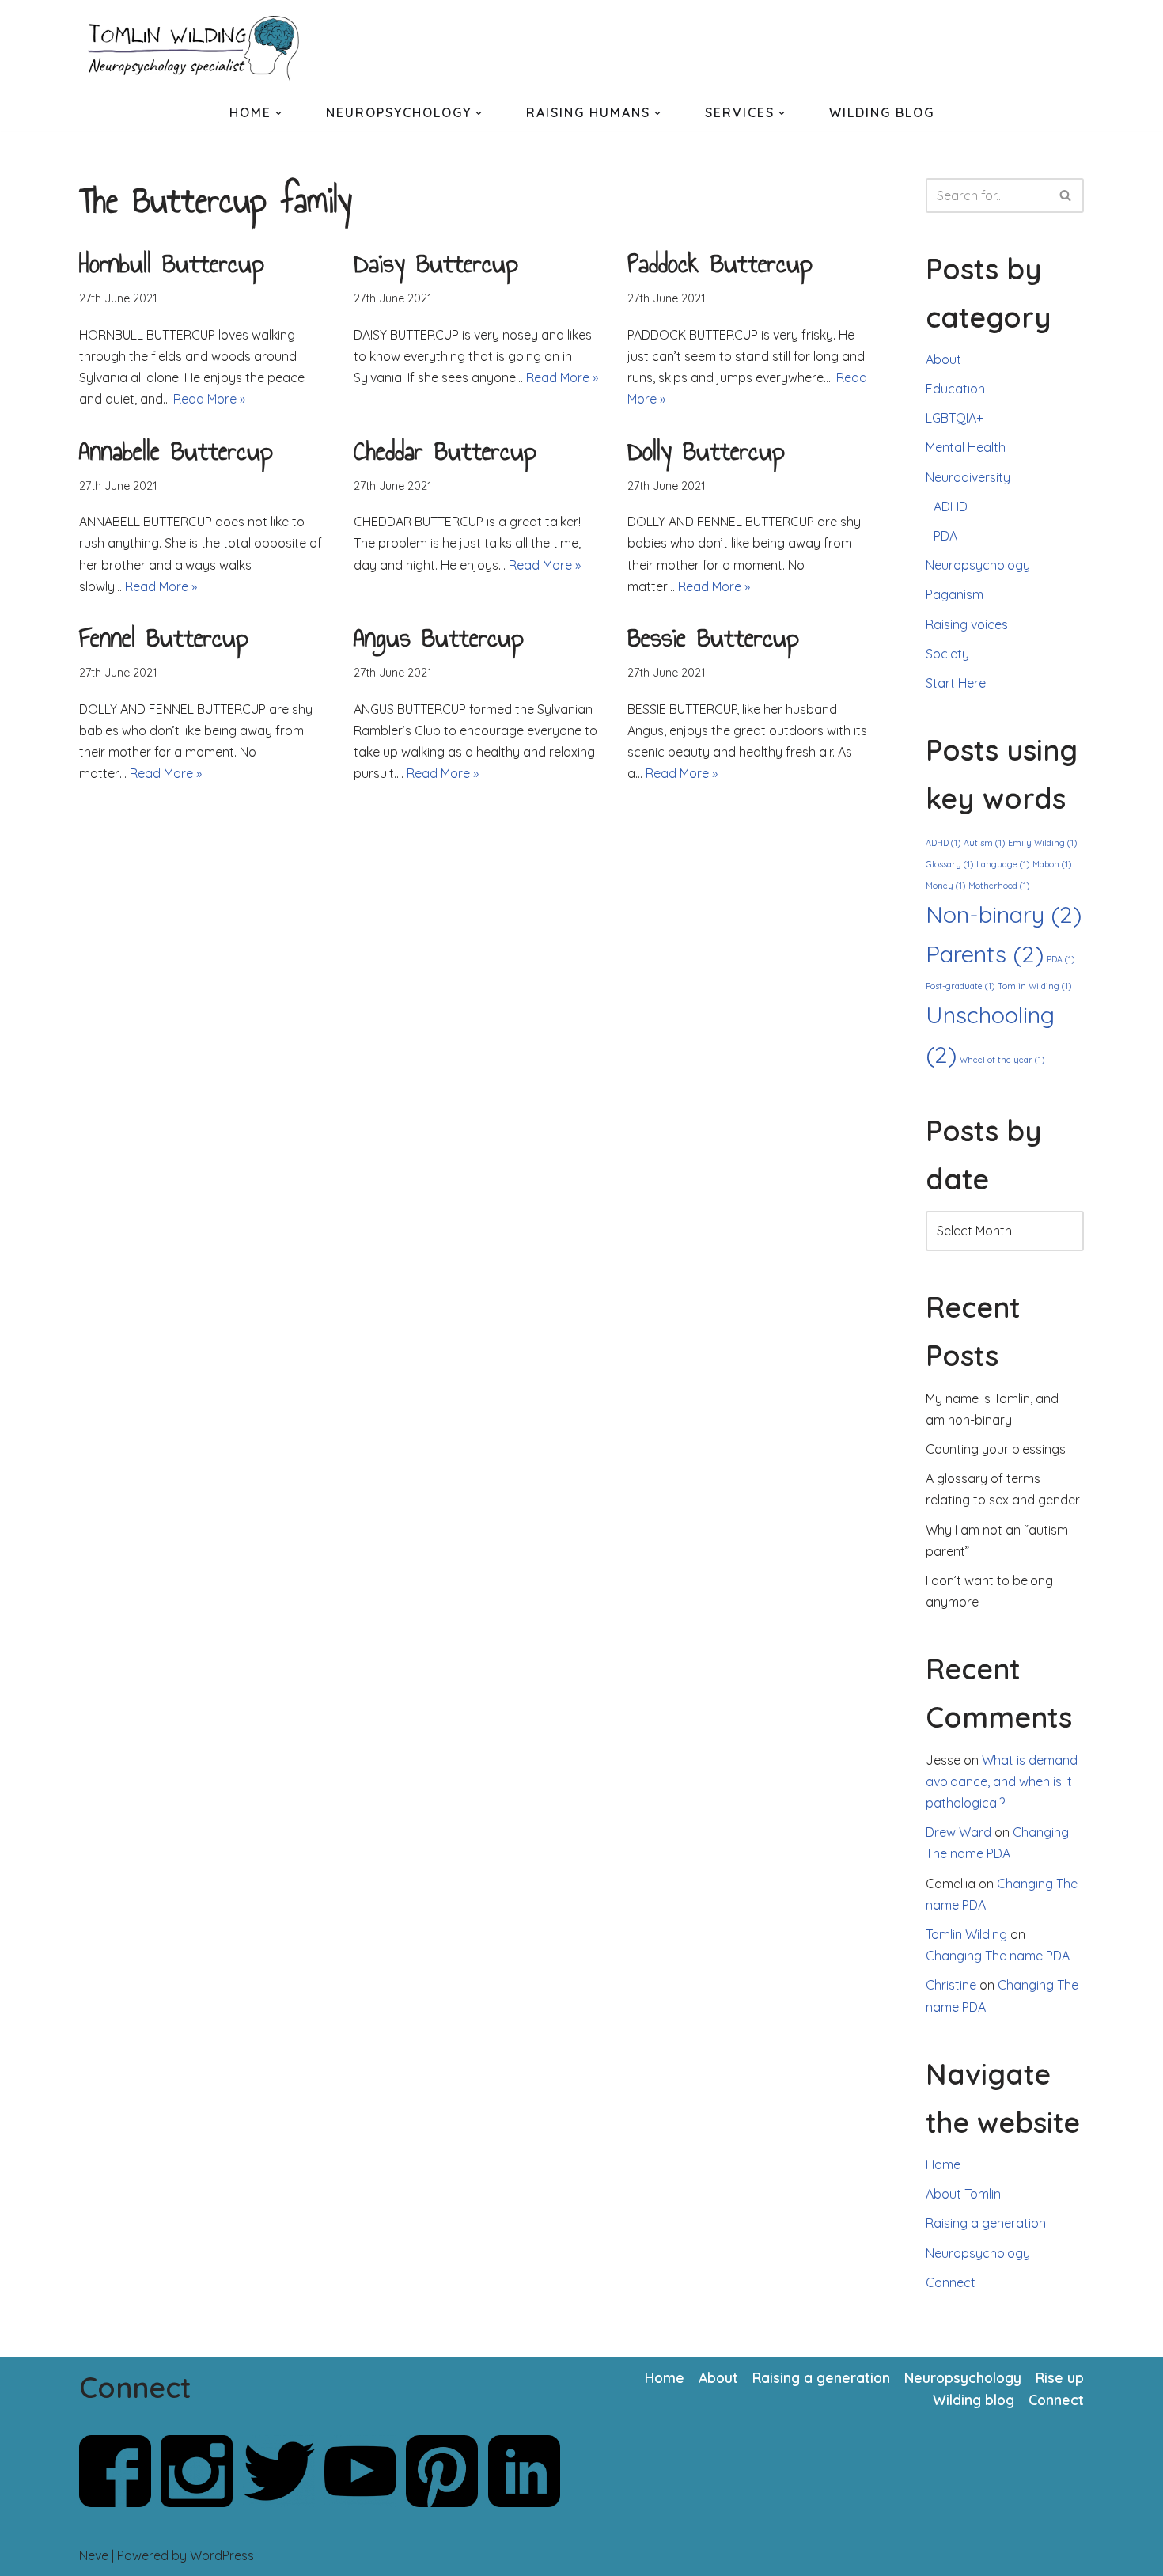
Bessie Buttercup (713, 638)
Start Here (956, 683)
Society (947, 654)
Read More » (209, 399)
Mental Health (966, 447)
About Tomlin (963, 2194)
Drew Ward (958, 1832)
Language (1003, 864)
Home (943, 2164)
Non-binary (1004, 914)
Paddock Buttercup (720, 264)
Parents (985, 954)
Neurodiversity (968, 477)
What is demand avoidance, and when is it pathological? (1002, 1781)
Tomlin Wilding (1034, 986)
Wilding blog (974, 2400)
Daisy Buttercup (436, 264)
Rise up (1060, 2377)
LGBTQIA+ (955, 418)
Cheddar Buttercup (445, 451)
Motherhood (999, 886)
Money (945, 886)
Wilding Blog (882, 112)
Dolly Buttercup (706, 451)
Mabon (1052, 864)
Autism (984, 843)
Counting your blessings (996, 1449)
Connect (951, 2282)
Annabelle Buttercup (176, 451)
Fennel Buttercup (164, 638)
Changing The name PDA (998, 1956)
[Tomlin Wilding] (198, 48)
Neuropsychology (978, 565)
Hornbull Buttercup (172, 264)
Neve (94, 2555)
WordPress (222, 2555)
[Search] (1066, 195)
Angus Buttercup (439, 638)
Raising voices (967, 624)
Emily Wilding (1042, 843)
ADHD (951, 506)
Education (955, 389)
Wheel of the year (1002, 1060)
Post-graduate (960, 986)
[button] (278, 113)
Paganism (955, 594)
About (943, 359)
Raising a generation (986, 2223)
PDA (945, 536)
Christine (951, 1985)
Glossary (949, 864)
